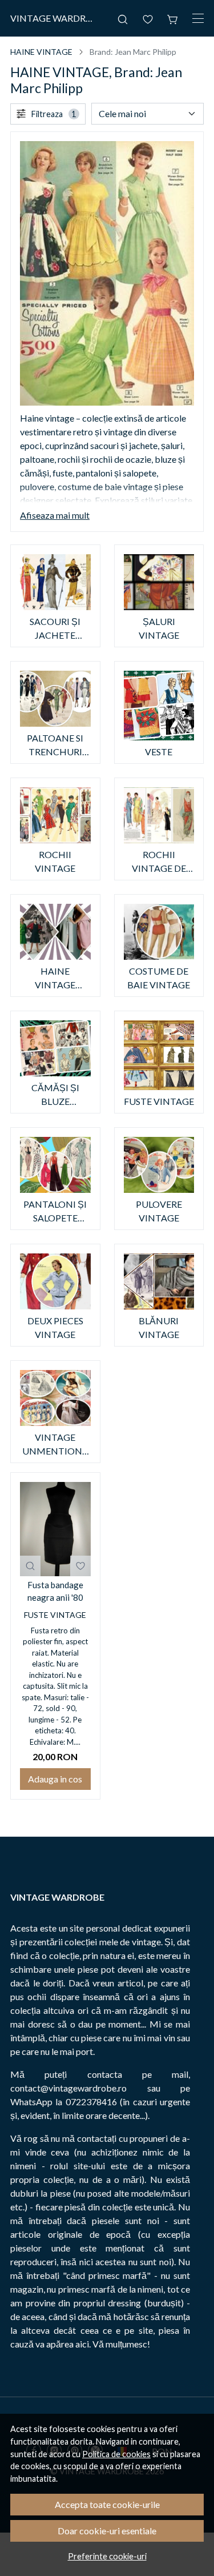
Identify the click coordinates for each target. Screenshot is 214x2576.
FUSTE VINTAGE (55, 1615)
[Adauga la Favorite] (80, 1566)
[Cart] (173, 18)
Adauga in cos (55, 1779)
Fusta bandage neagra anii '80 (55, 1591)
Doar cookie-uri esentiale (107, 2531)
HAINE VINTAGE (41, 52)
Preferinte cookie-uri (107, 2556)
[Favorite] (148, 18)
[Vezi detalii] (30, 1566)
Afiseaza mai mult (55, 515)
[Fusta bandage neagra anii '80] (55, 1529)
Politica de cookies (116, 2454)
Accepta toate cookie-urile (107, 2504)
